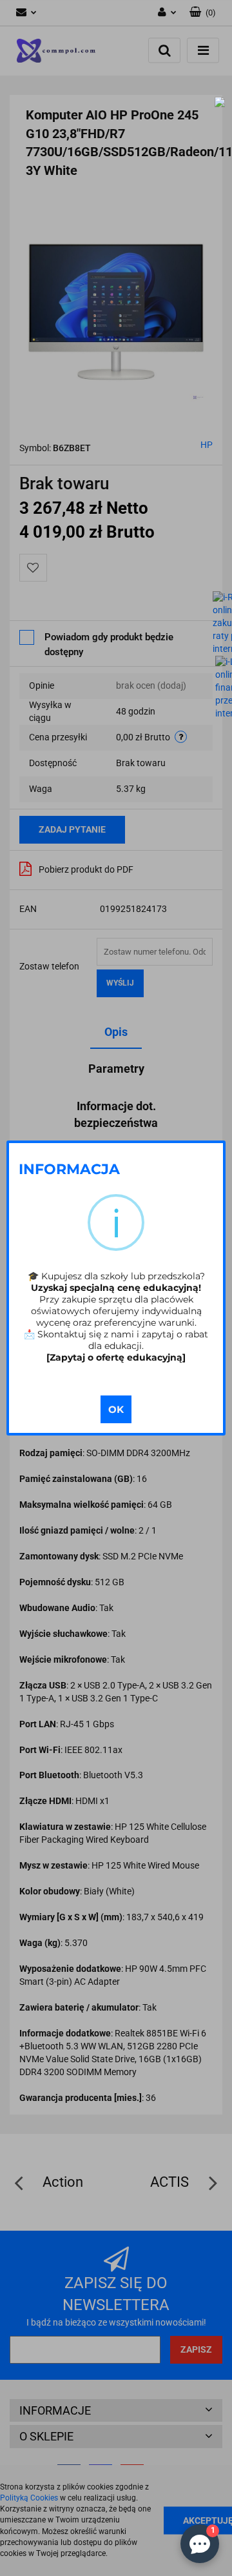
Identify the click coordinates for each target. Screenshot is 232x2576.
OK (116, 1409)
